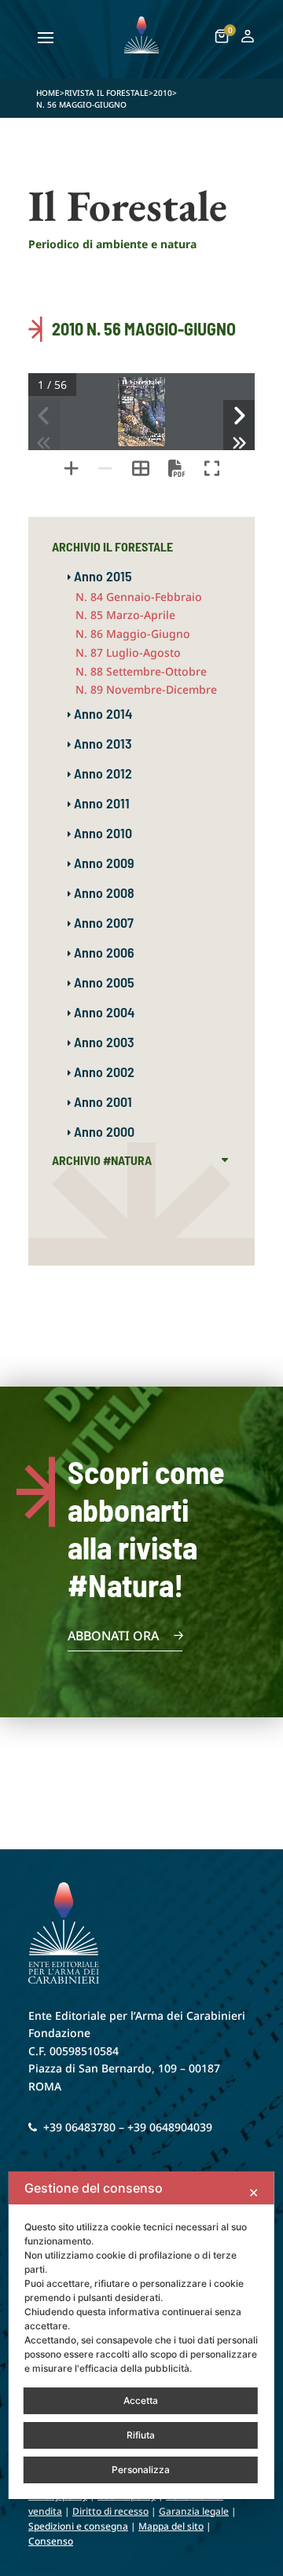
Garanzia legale (194, 2511)
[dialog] (141, 2335)
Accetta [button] (141, 2400)
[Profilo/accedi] (248, 39)
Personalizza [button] (141, 2470)
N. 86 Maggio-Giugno (133, 634)
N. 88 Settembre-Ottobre (141, 671)
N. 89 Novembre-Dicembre (146, 689)
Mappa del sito (171, 2526)
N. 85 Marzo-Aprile (125, 615)
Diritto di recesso (110, 2511)
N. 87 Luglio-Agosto (128, 652)
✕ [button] (254, 2193)
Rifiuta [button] (141, 2435)
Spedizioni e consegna (78, 2526)
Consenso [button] (51, 2541)
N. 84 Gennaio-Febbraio (139, 597)
